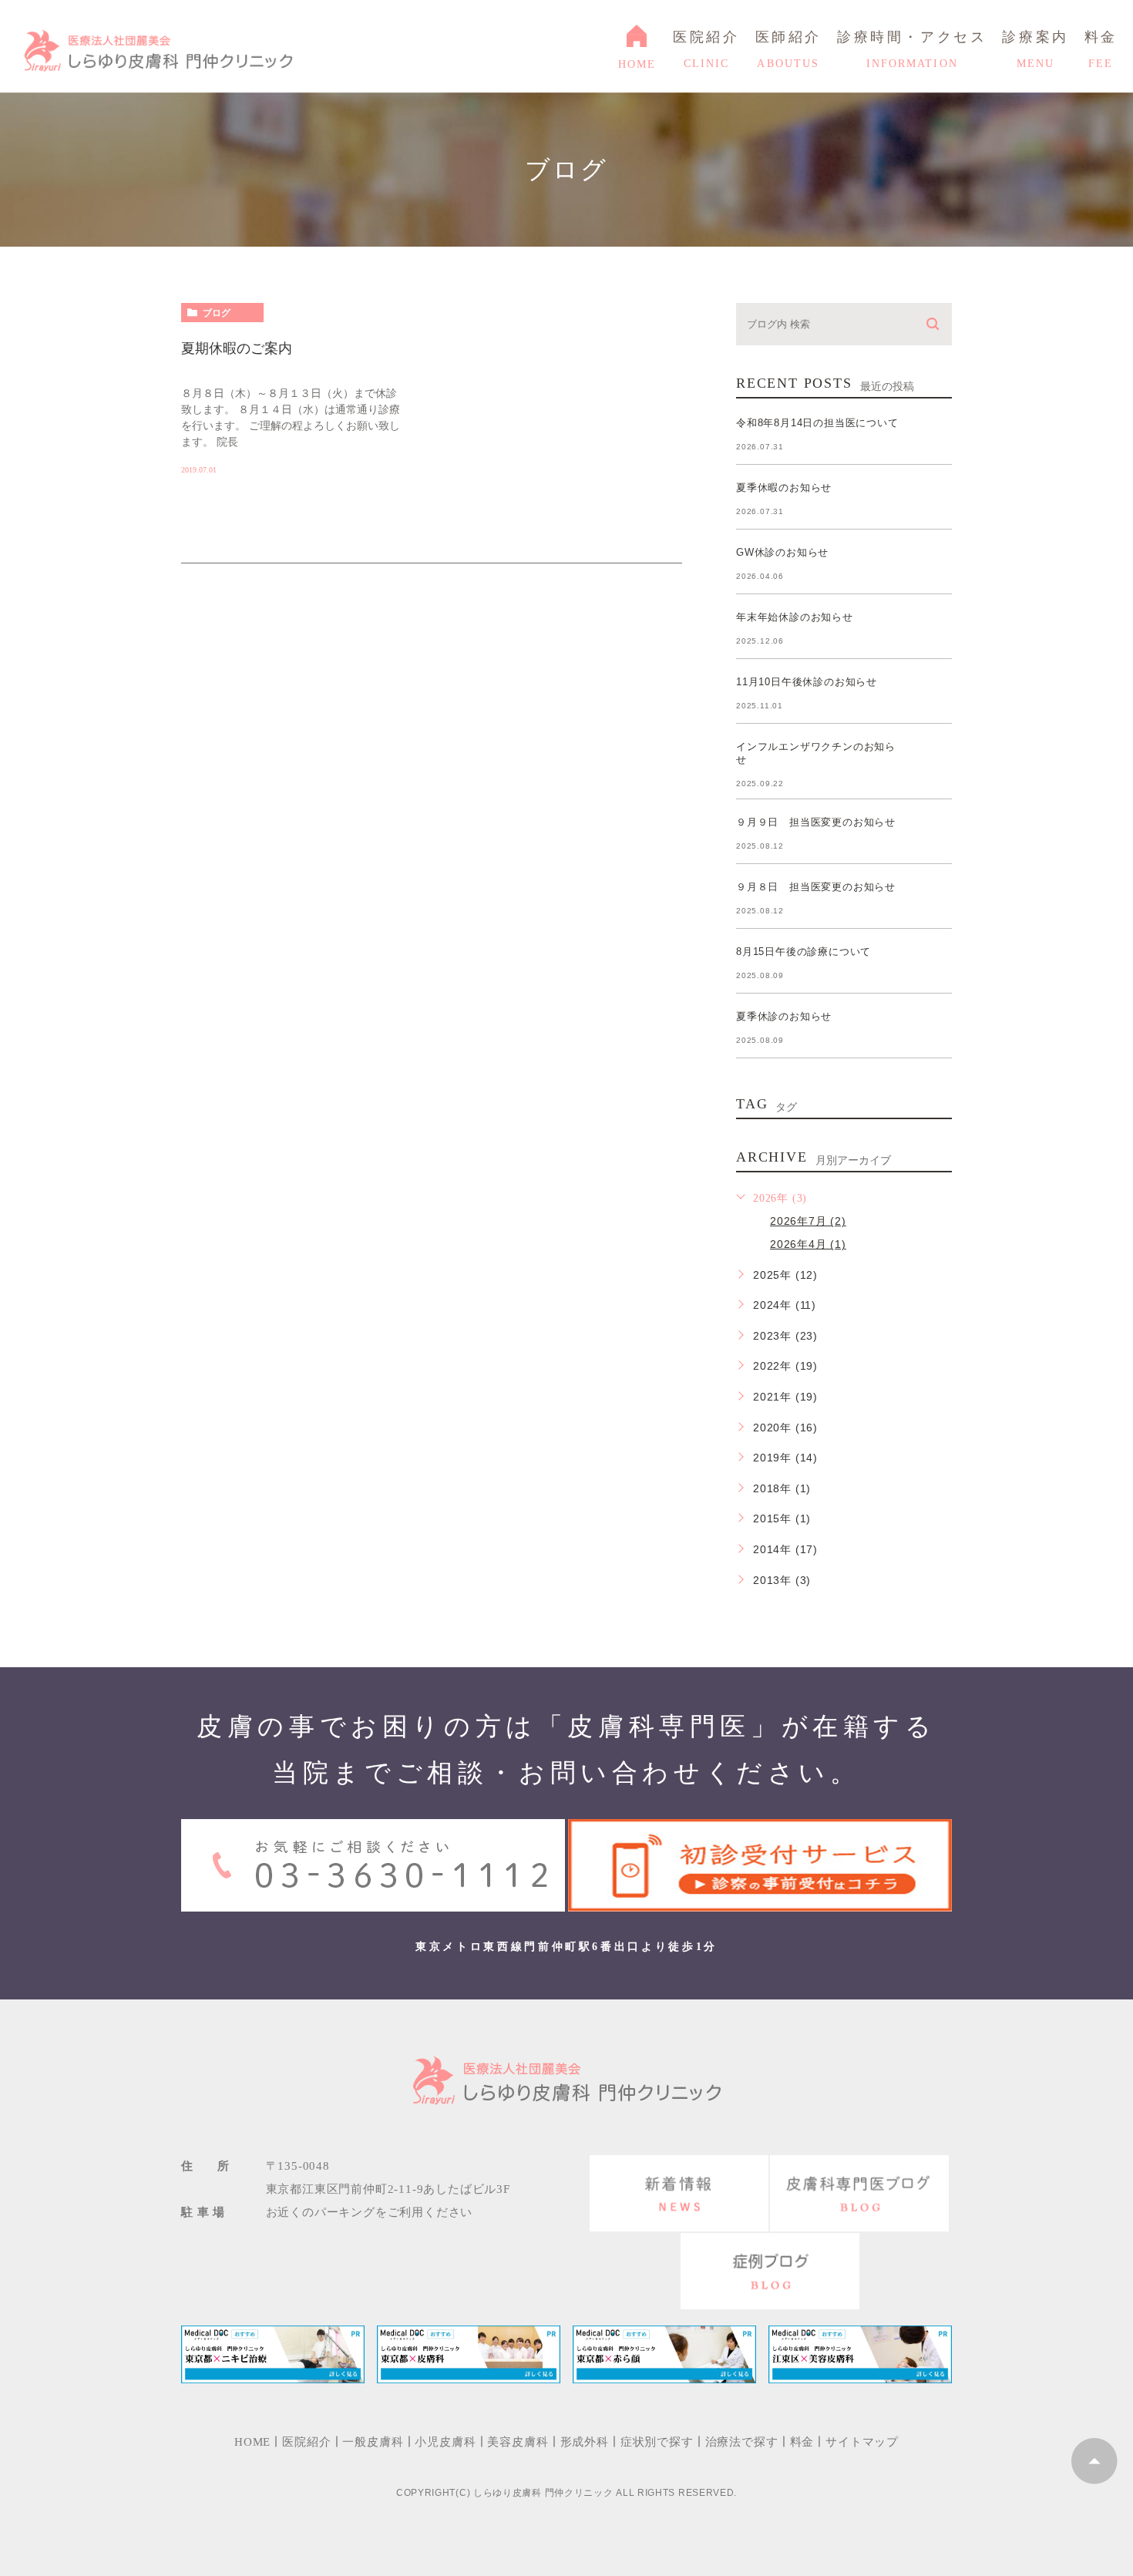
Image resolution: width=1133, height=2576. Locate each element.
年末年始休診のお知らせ (795, 617)
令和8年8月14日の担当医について (817, 423)
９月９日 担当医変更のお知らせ (816, 822)
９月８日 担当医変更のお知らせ (816, 887)
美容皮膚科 (518, 2442)
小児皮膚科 (445, 2442)
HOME (899, 259)
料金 (802, 2442)
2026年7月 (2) (808, 1221)
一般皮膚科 (373, 2442)
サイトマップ (862, 2442)
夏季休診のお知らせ (784, 1016)
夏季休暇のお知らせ (784, 488)
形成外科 (585, 2442)
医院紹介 (306, 2442)
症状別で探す (657, 2442)
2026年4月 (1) (808, 1244)
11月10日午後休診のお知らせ (807, 682)
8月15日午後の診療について (804, 952)
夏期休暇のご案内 (237, 348)
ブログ (217, 313)
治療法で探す (742, 2442)
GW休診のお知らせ (782, 552)
